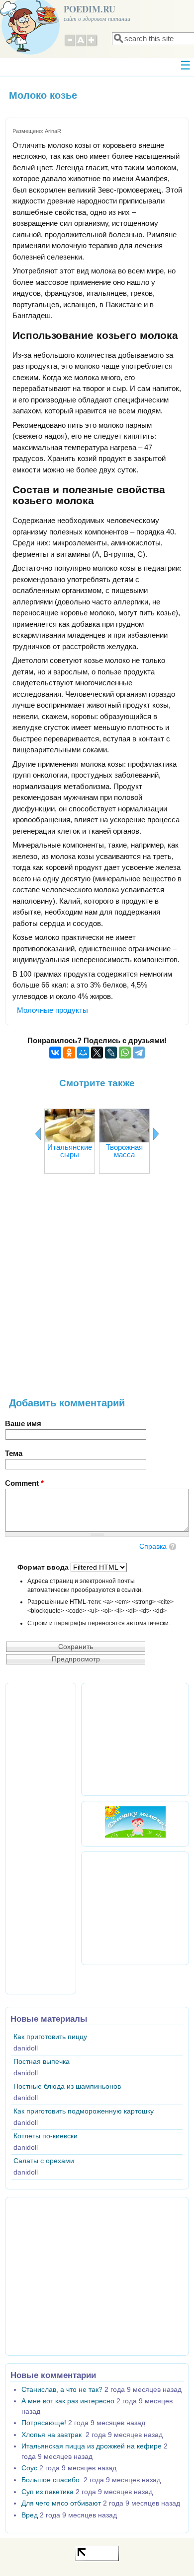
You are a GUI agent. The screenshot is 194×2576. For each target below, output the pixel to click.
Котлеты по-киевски (46, 2136)
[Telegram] (139, 1053)
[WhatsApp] (125, 1053)
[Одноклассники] (69, 1053)
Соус (29, 2468)
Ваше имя (23, 1423)
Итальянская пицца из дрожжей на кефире (92, 2446)
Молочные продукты (52, 1010)
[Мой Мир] (83, 1053)
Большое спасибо (51, 2480)
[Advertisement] (97, 1291)
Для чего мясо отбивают (61, 2503)
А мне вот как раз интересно (68, 2401)
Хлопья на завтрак (52, 2435)
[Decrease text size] (70, 45)
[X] (97, 1053)
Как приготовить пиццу (50, 2037)
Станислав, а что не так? (62, 2390)
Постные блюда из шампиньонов (67, 2086)
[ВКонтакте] (55, 1053)
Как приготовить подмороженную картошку (84, 2111)
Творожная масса (124, 1151)
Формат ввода (44, 1567)
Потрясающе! (44, 2423)
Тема (14, 1453)
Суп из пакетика (48, 2492)
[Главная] (30, 52)
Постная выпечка (42, 2062)
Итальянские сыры (70, 1151)
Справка (153, 1547)
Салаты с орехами (44, 2161)
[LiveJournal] (111, 1053)
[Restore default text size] (81, 45)
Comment (24, 1483)
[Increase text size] (92, 45)
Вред (30, 2515)
